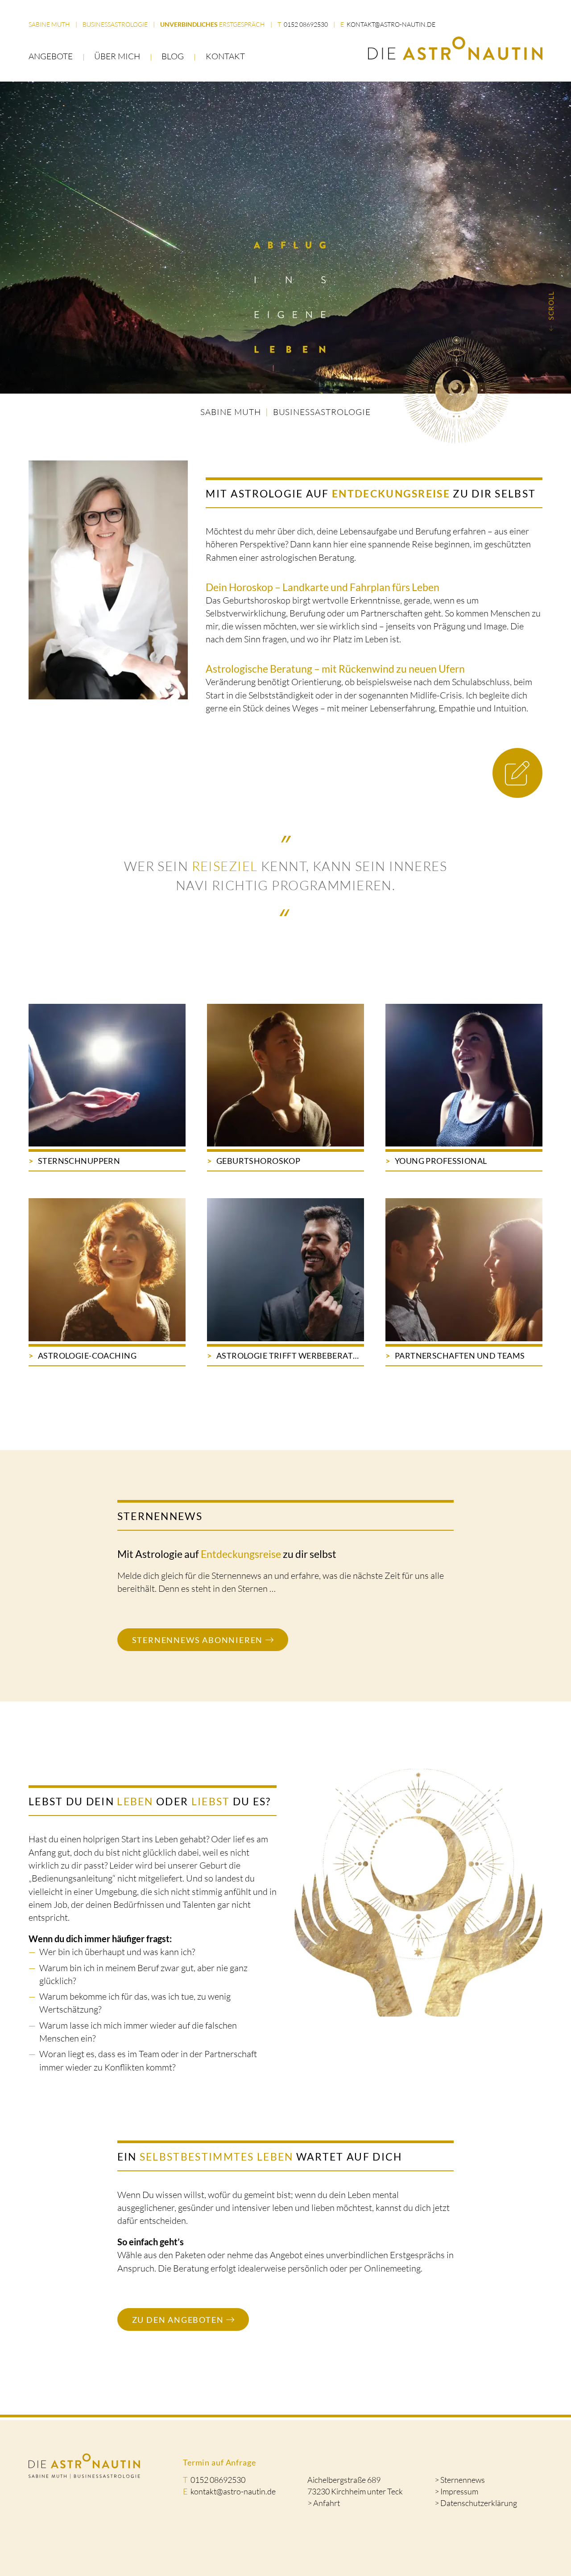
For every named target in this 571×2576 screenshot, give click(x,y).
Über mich (117, 56)
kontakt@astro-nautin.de (391, 25)
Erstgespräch (213, 25)
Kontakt (225, 56)
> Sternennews (460, 2480)
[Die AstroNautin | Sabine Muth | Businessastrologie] (455, 48)
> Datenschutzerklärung (476, 2503)
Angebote (51, 56)
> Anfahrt (324, 2503)
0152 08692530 (306, 25)
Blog (173, 56)
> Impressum (456, 2491)
